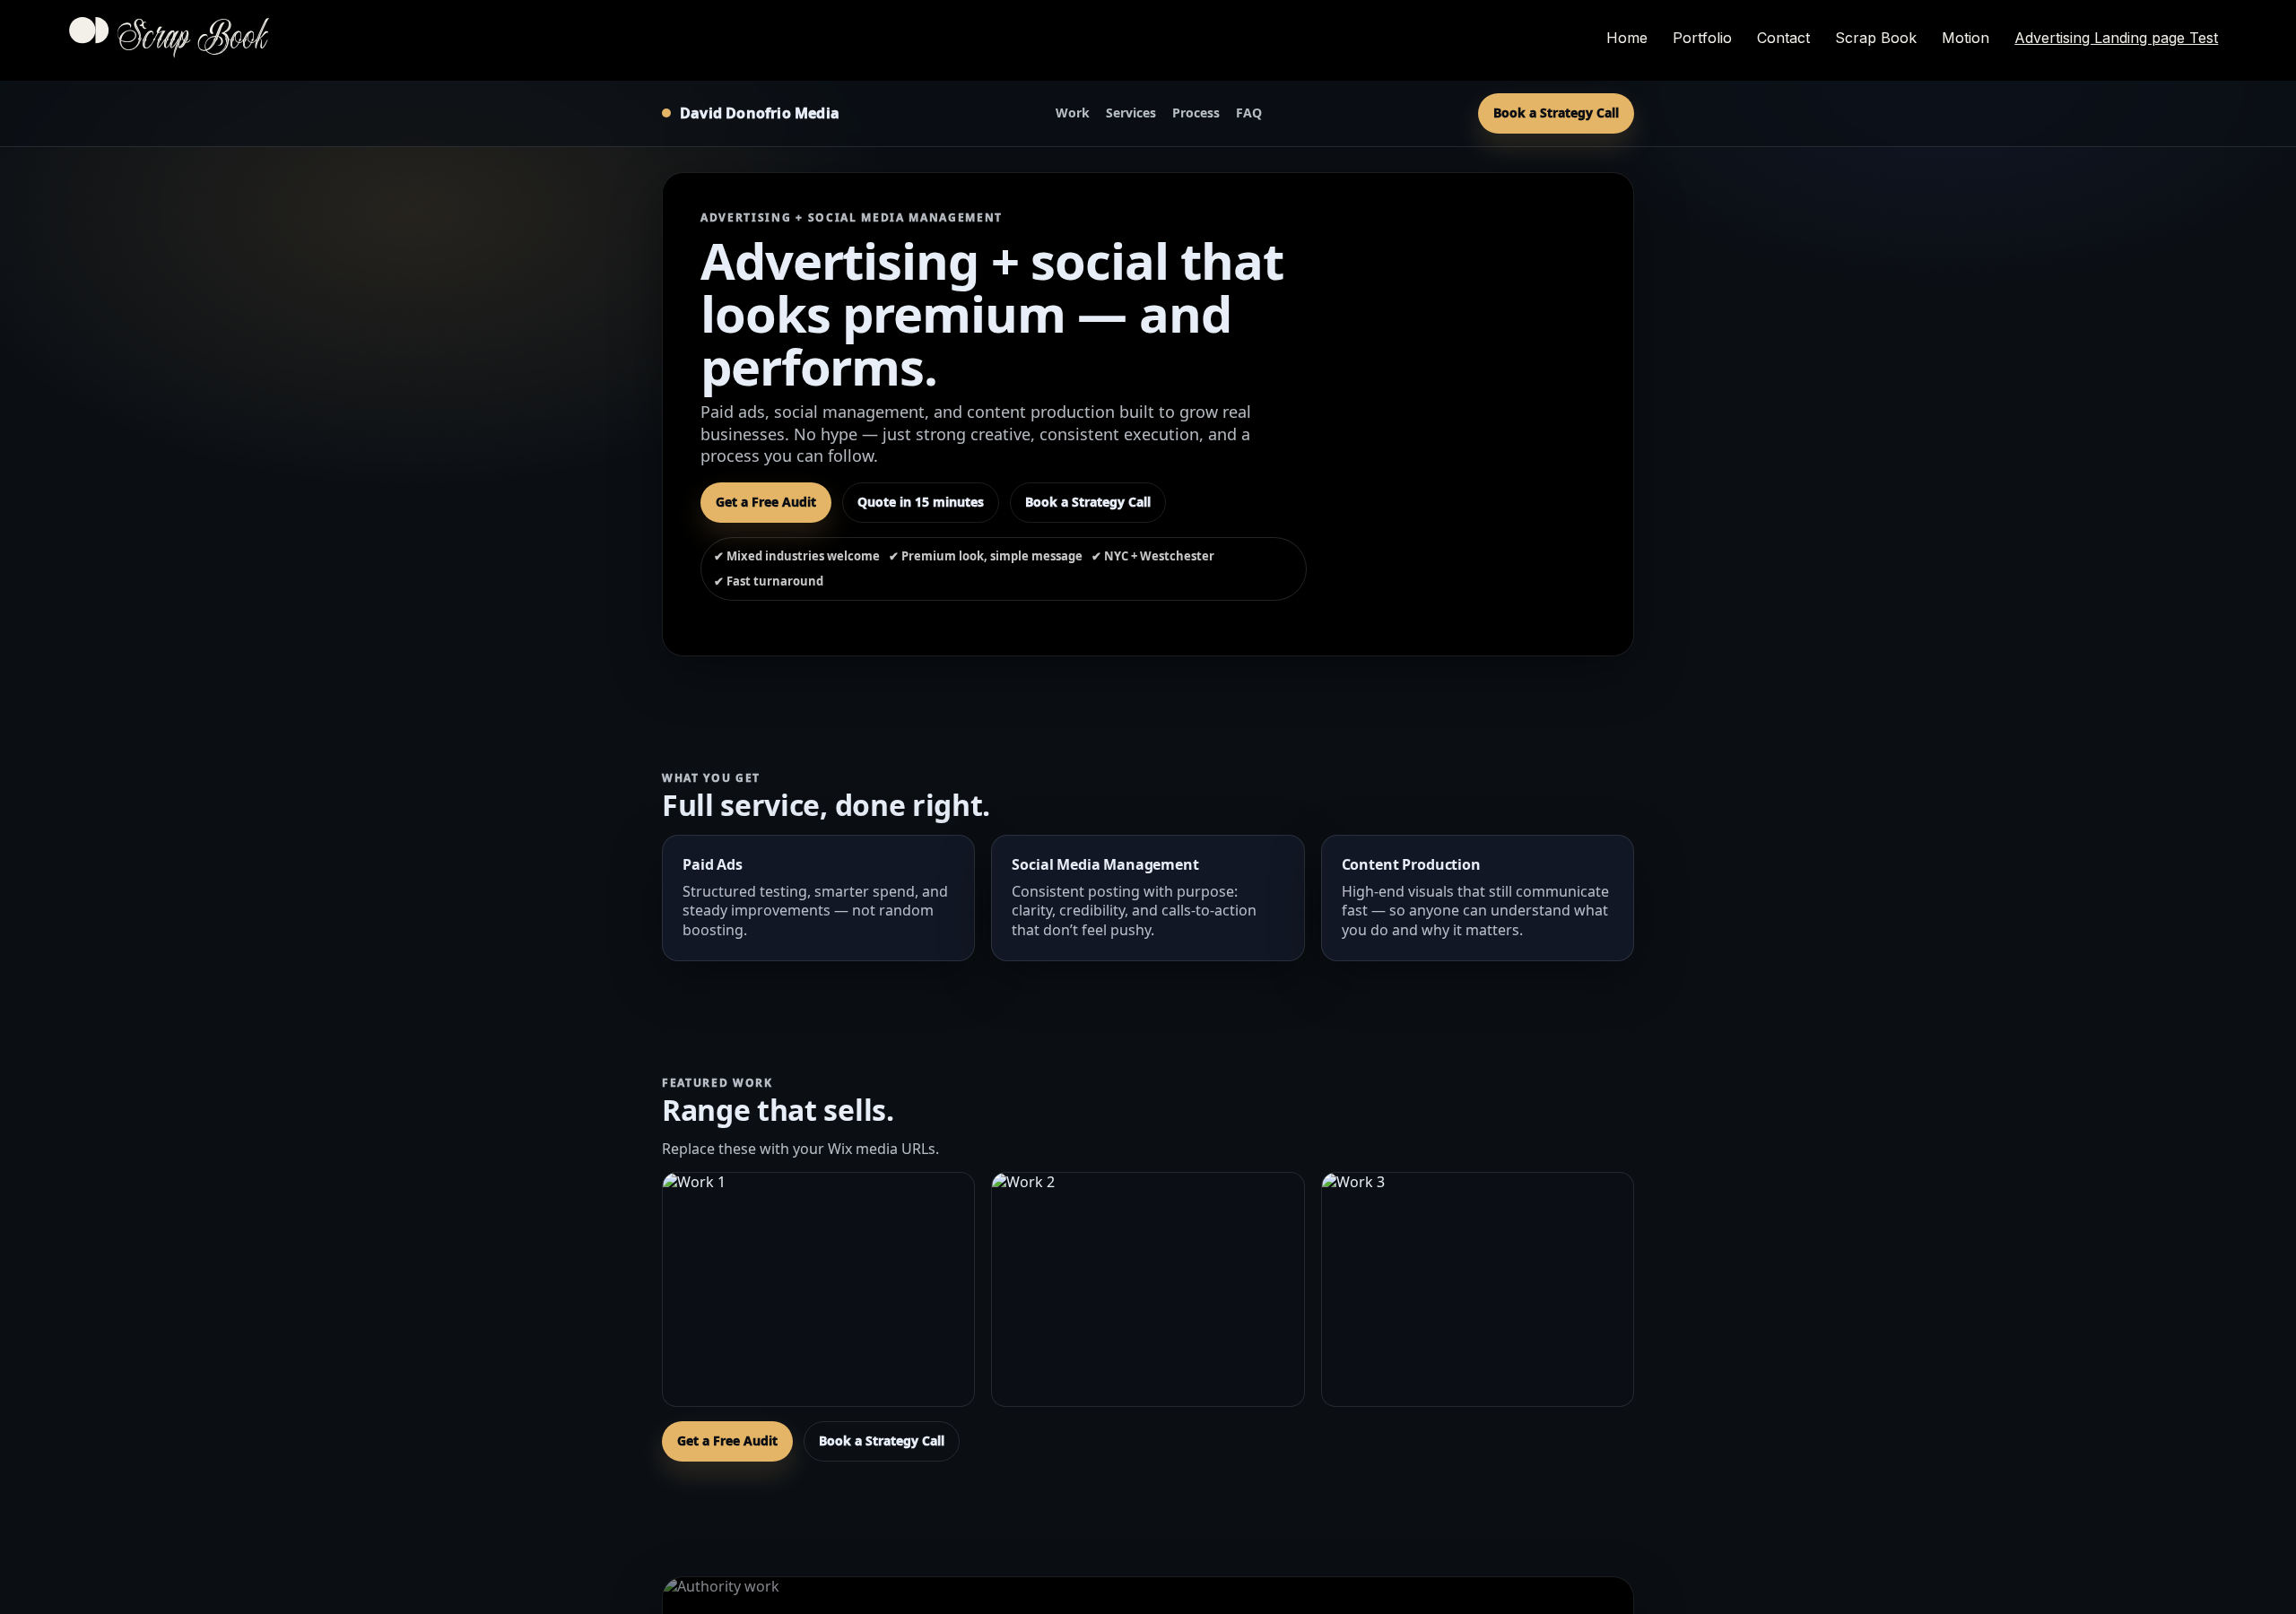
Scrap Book (192, 40)
